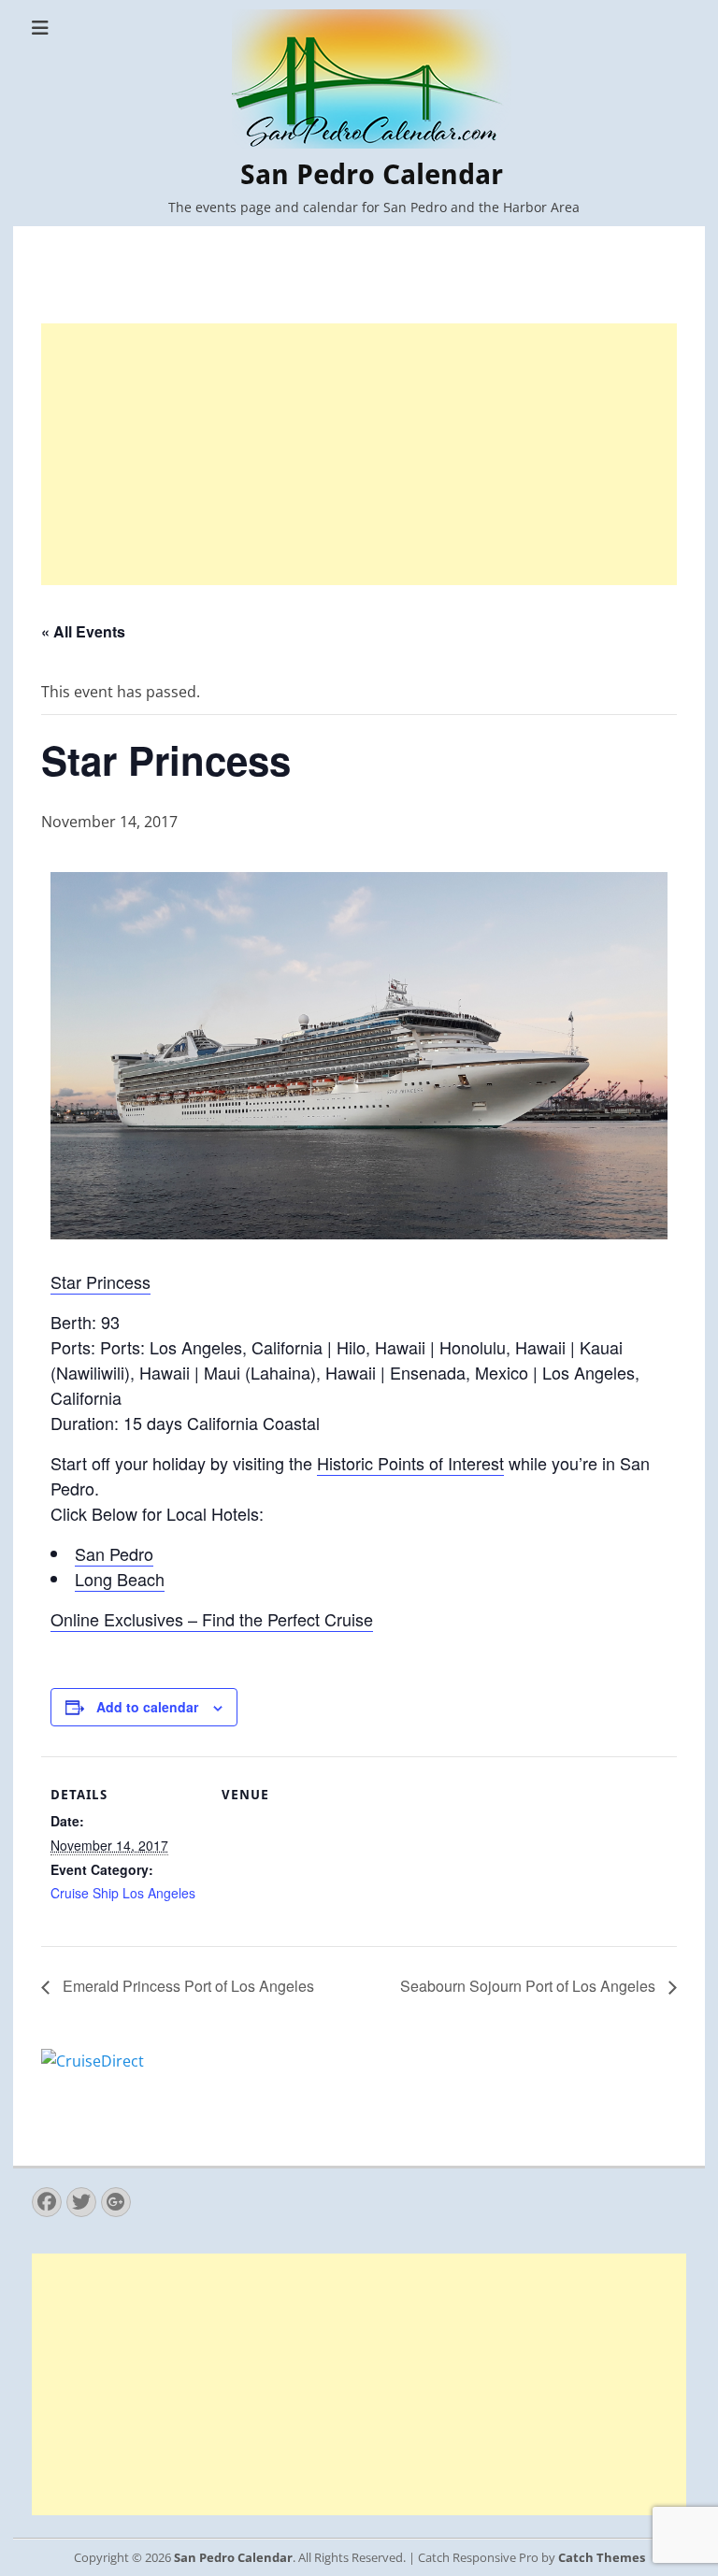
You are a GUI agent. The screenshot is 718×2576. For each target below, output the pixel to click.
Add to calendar (147, 1707)
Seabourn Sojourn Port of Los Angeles (530, 1986)
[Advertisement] (359, 454)
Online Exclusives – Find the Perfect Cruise (212, 1619)
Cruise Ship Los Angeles (123, 1893)
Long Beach (120, 1579)
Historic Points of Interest (410, 1463)
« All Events (83, 631)
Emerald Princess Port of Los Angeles (187, 1986)
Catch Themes (602, 2557)
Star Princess (101, 1281)
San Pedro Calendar (372, 174)
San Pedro (114, 1553)
